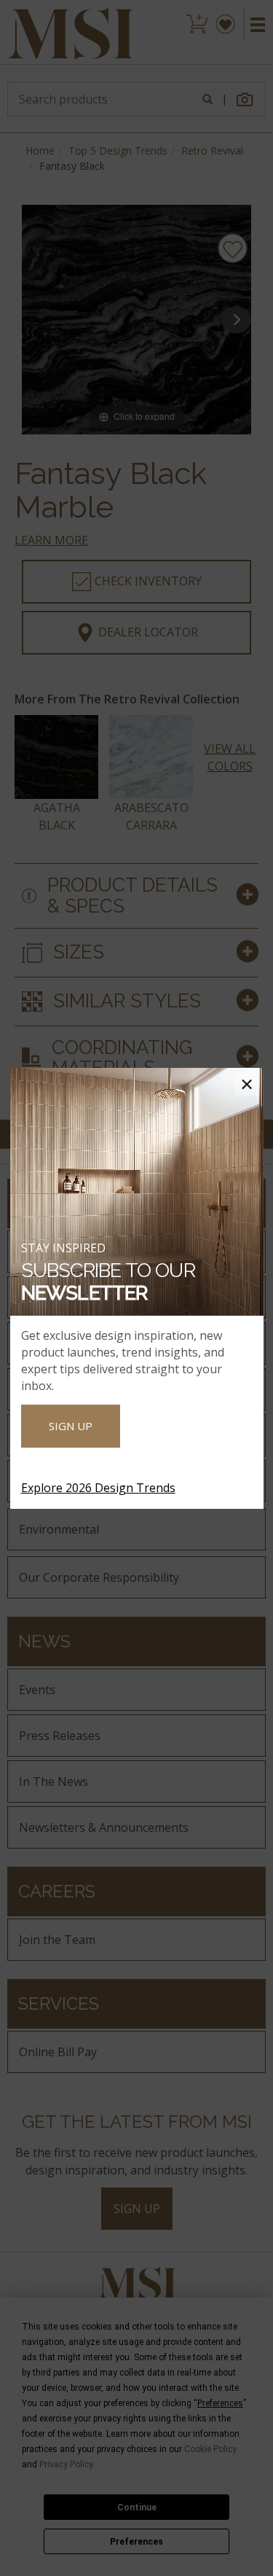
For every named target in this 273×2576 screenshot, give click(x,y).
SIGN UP (71, 1426)
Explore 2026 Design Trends (98, 1488)
